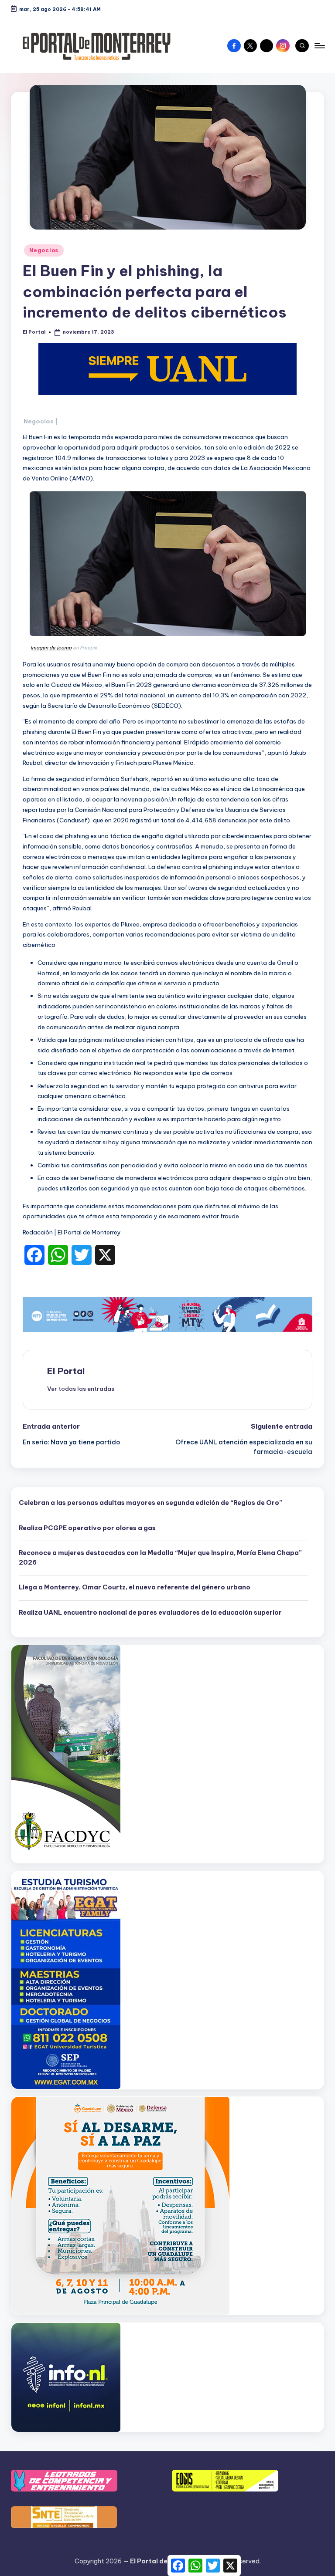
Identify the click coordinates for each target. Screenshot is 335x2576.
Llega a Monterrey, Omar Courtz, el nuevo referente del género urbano (135, 1587)
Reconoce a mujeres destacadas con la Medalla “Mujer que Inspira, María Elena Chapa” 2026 (160, 1558)
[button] (81, 1389)
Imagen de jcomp (51, 648)
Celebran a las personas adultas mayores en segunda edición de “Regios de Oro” (150, 1503)
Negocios (44, 250)
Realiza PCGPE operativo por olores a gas (87, 1528)
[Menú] (319, 46)
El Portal (66, 1371)
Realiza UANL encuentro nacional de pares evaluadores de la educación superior (150, 1613)
